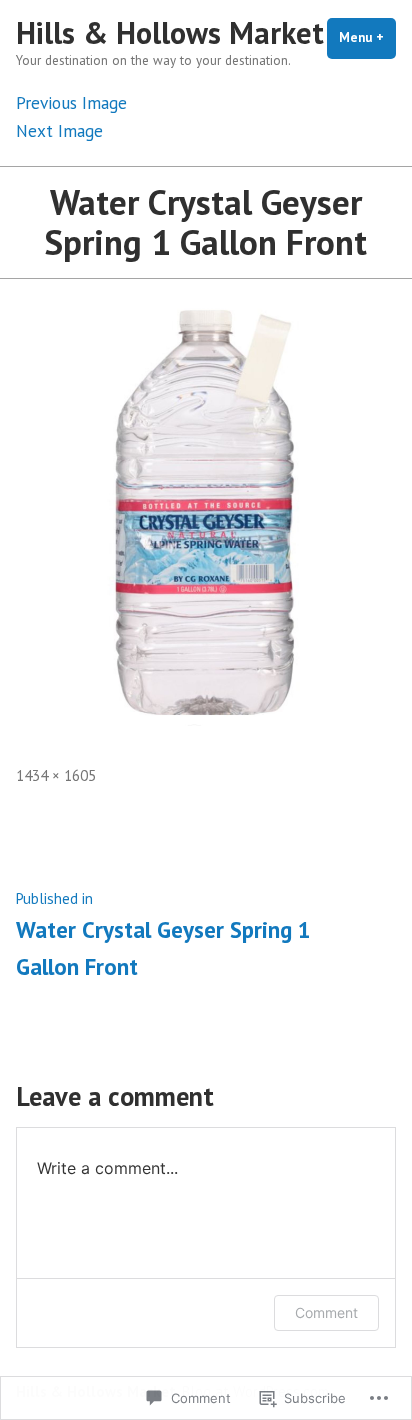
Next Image (59, 130)
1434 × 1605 (56, 775)
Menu (367, 37)
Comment (326, 1312)
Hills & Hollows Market (170, 32)
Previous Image (71, 102)
